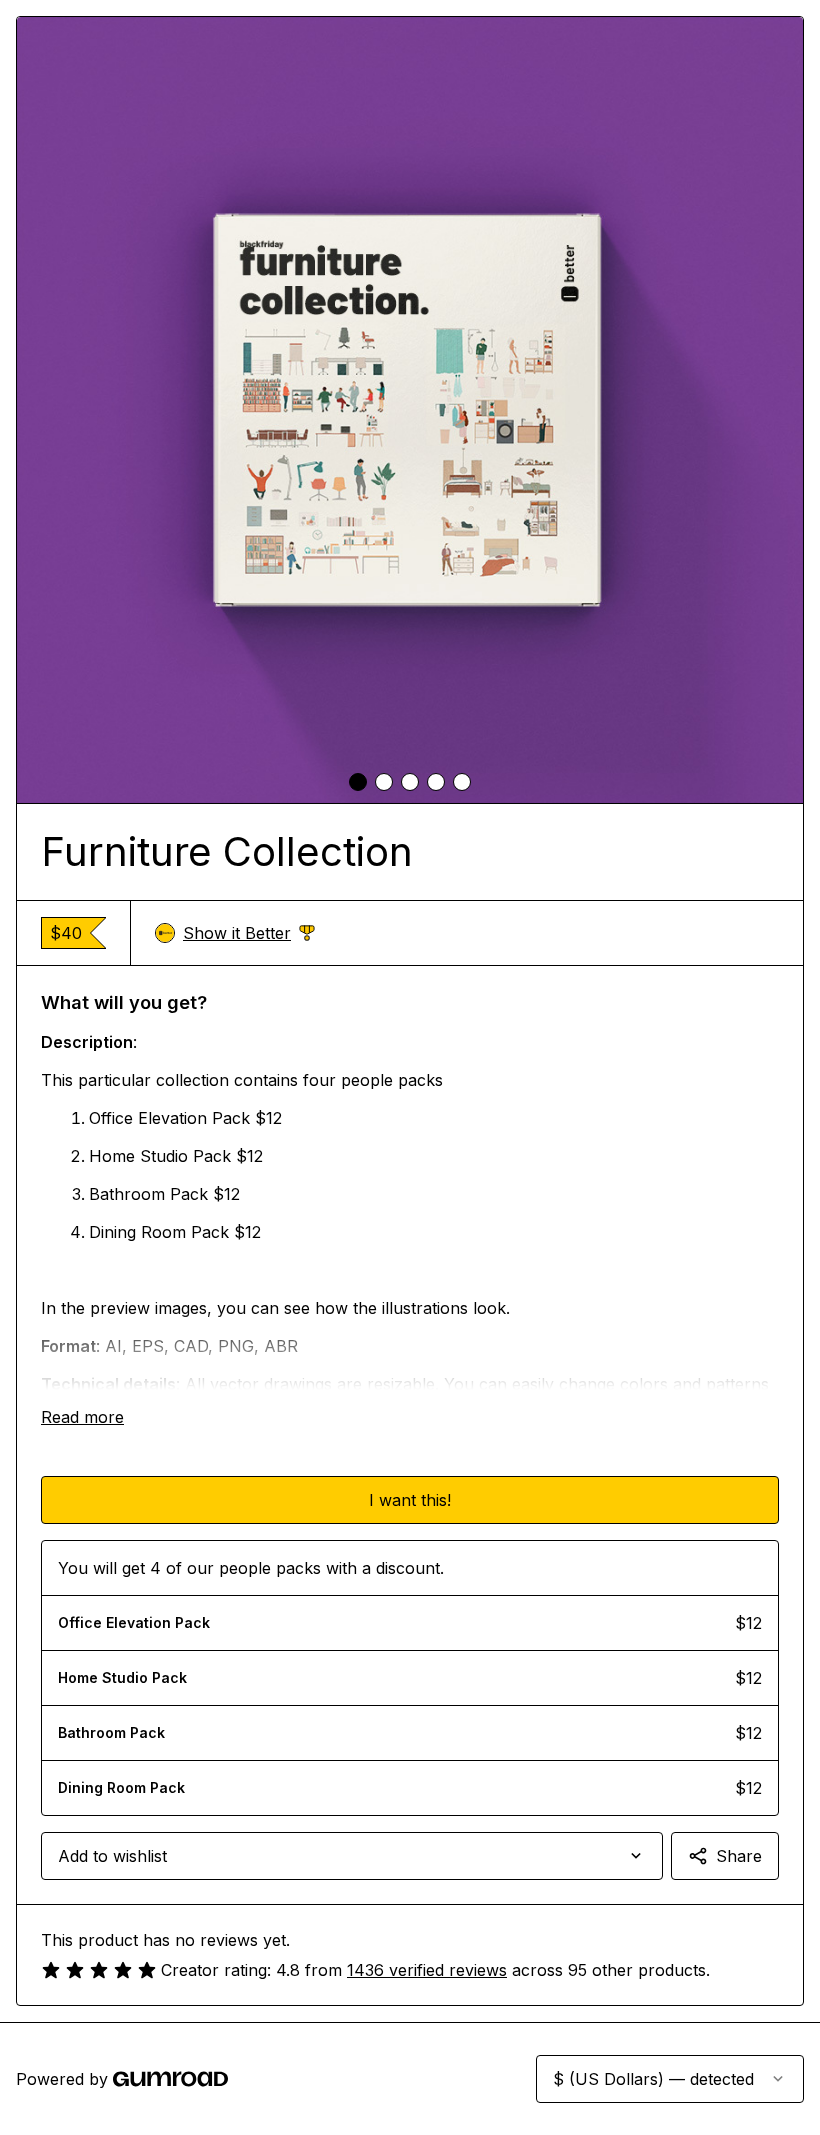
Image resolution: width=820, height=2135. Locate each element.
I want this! (410, 1500)
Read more (82, 1417)
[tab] (358, 782)
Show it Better (249, 933)
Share (739, 1856)
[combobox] (352, 1856)
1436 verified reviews (427, 1970)
